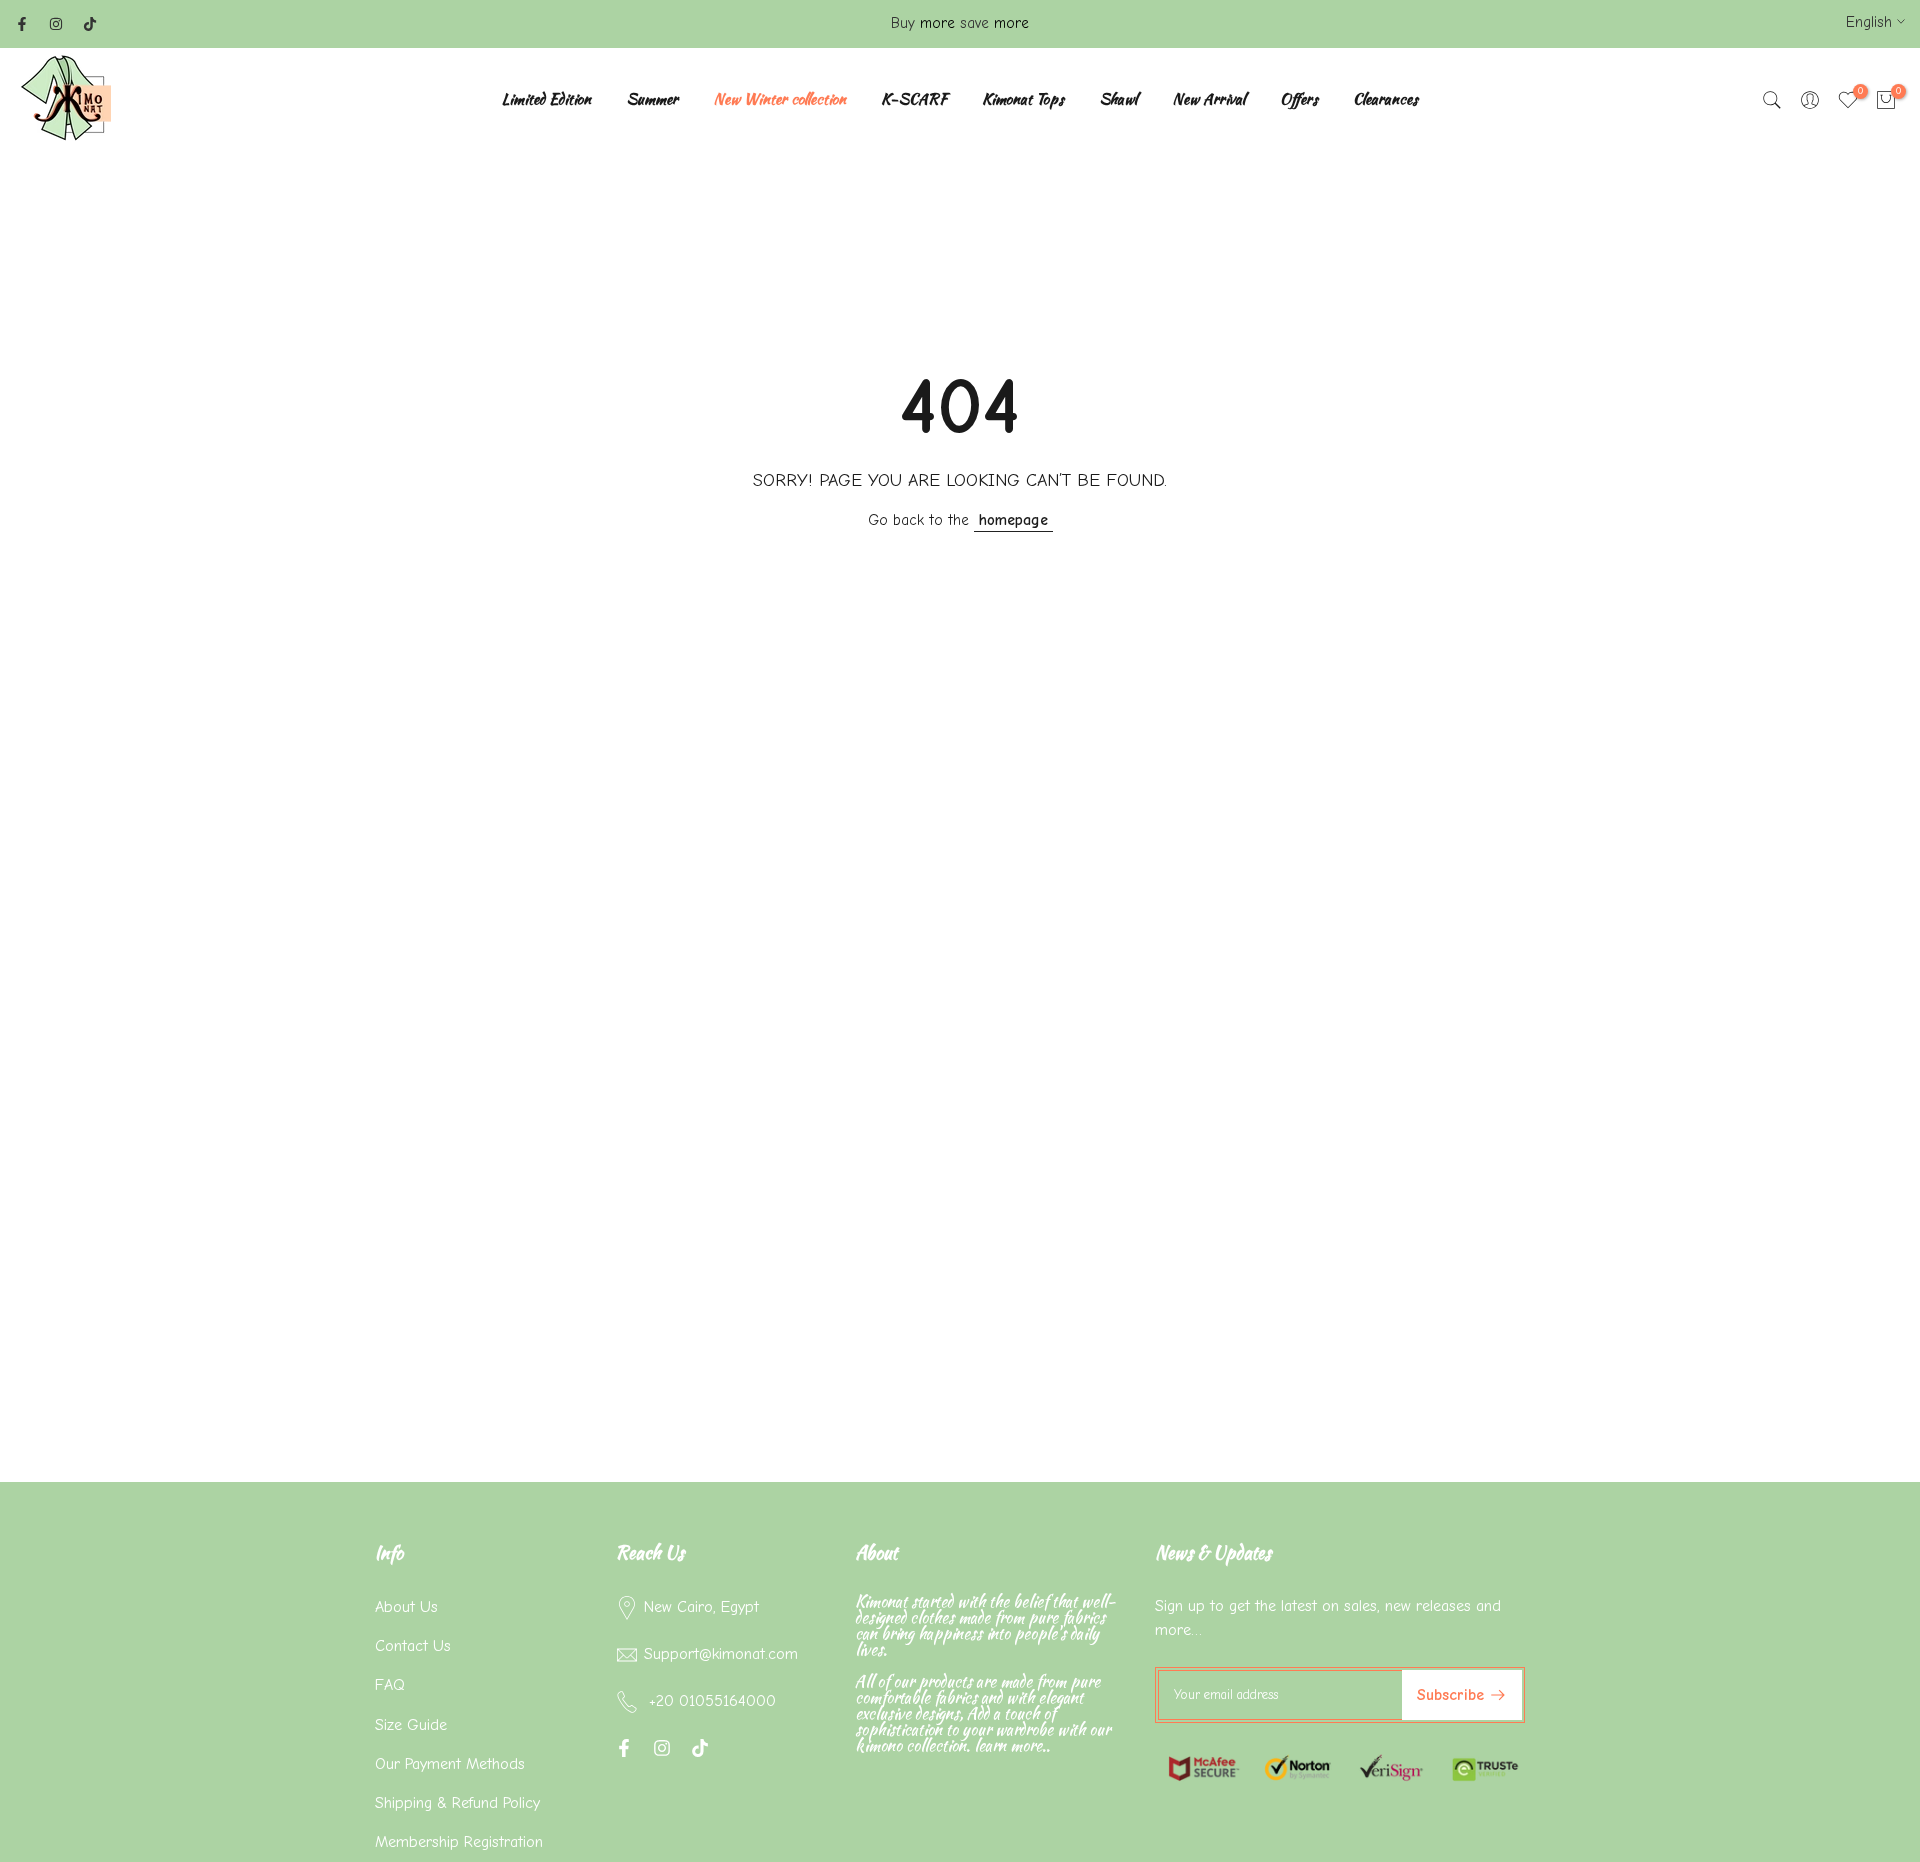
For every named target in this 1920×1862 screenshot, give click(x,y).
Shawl (1118, 99)
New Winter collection (779, 99)
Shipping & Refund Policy (457, 1803)
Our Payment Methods (450, 1764)
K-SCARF (914, 99)
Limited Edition (546, 99)
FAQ (390, 1685)
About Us (406, 1607)
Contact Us (413, 1646)
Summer (652, 99)
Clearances (1385, 99)
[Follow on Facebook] (22, 24)
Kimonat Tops (1023, 99)
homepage (1013, 520)
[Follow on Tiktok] (90, 24)
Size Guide (411, 1725)
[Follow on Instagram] (56, 24)
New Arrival (1208, 99)
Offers (1299, 99)
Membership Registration (459, 1842)
